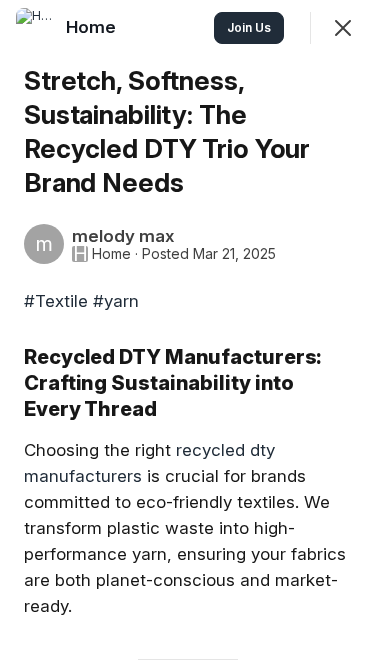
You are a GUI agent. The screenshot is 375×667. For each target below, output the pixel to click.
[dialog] (187, 333)
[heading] (93, 27)
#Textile (56, 301)
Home (111, 254)
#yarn (116, 301)
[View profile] (36, 28)
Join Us (249, 27)
